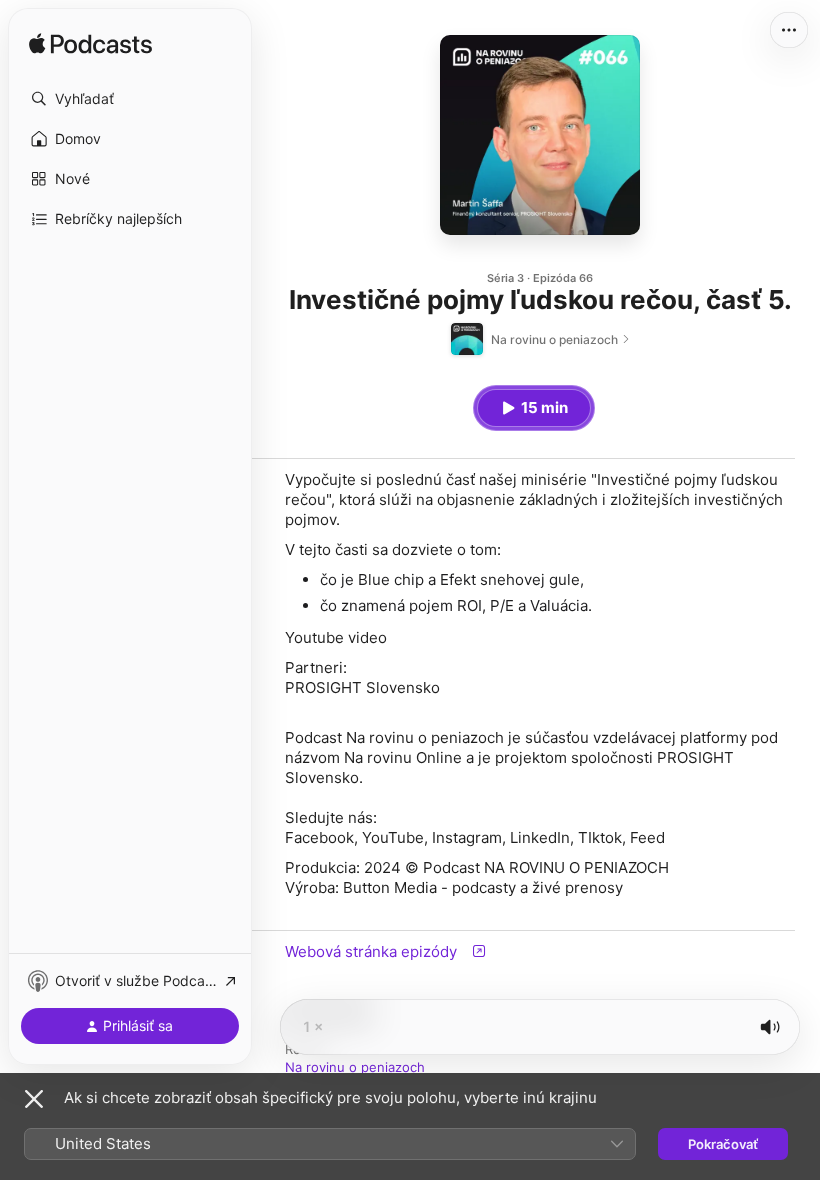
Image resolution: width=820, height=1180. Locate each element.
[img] (90, 45)
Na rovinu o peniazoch (355, 1067)
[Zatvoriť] (34, 1099)
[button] (130, 99)
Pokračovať (723, 1144)
